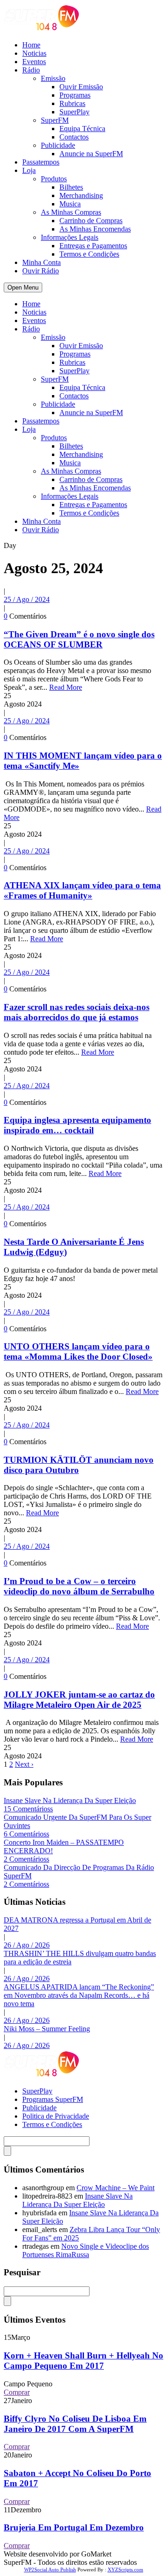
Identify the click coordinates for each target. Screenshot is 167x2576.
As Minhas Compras (71, 212)
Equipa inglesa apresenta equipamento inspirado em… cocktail (77, 1125)
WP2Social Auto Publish (50, 2569)
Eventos (34, 62)
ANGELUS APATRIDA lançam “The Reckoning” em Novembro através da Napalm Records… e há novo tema (79, 1995)
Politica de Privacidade (56, 2116)
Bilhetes (71, 187)
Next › (24, 1764)
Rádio (31, 70)
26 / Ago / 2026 (27, 1945)
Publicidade (58, 145)
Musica (70, 204)
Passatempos (41, 162)
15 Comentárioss (28, 1809)
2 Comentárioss (26, 1859)
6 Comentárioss (26, 1834)
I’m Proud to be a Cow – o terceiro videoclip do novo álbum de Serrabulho (79, 1586)
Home (31, 45)
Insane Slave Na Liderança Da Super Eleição (70, 1800)
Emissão (53, 78)
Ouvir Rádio (41, 271)
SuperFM (55, 120)
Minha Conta (42, 262)
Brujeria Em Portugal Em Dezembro (74, 2527)
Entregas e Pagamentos (93, 246)
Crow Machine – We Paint (116, 2188)
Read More (66, 687)
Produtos (54, 179)
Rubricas (72, 103)
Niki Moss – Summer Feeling (47, 2029)
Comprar (17, 2392)
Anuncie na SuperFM (91, 154)
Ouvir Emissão (81, 87)
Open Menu (23, 287)
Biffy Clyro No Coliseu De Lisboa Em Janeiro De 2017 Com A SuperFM (75, 2424)
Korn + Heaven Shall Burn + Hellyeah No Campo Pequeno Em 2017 (83, 2361)
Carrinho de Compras (91, 221)
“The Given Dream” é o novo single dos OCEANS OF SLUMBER (79, 639)
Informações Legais (70, 237)
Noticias (34, 53)
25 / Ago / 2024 (27, 599)
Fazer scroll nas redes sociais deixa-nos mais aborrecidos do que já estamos (77, 1012)
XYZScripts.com (125, 2569)
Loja (29, 170)
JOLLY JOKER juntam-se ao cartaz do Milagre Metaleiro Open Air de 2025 (79, 1700)
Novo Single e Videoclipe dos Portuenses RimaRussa (86, 2250)
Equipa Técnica (82, 129)
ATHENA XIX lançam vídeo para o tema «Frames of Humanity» (82, 890)
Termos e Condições (89, 254)
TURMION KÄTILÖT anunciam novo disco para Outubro (79, 1465)
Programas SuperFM (53, 2099)
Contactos (74, 137)
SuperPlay (74, 112)
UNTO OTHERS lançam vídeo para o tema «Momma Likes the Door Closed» (78, 1351)
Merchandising (81, 195)
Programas (75, 95)
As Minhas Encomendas (95, 229)
